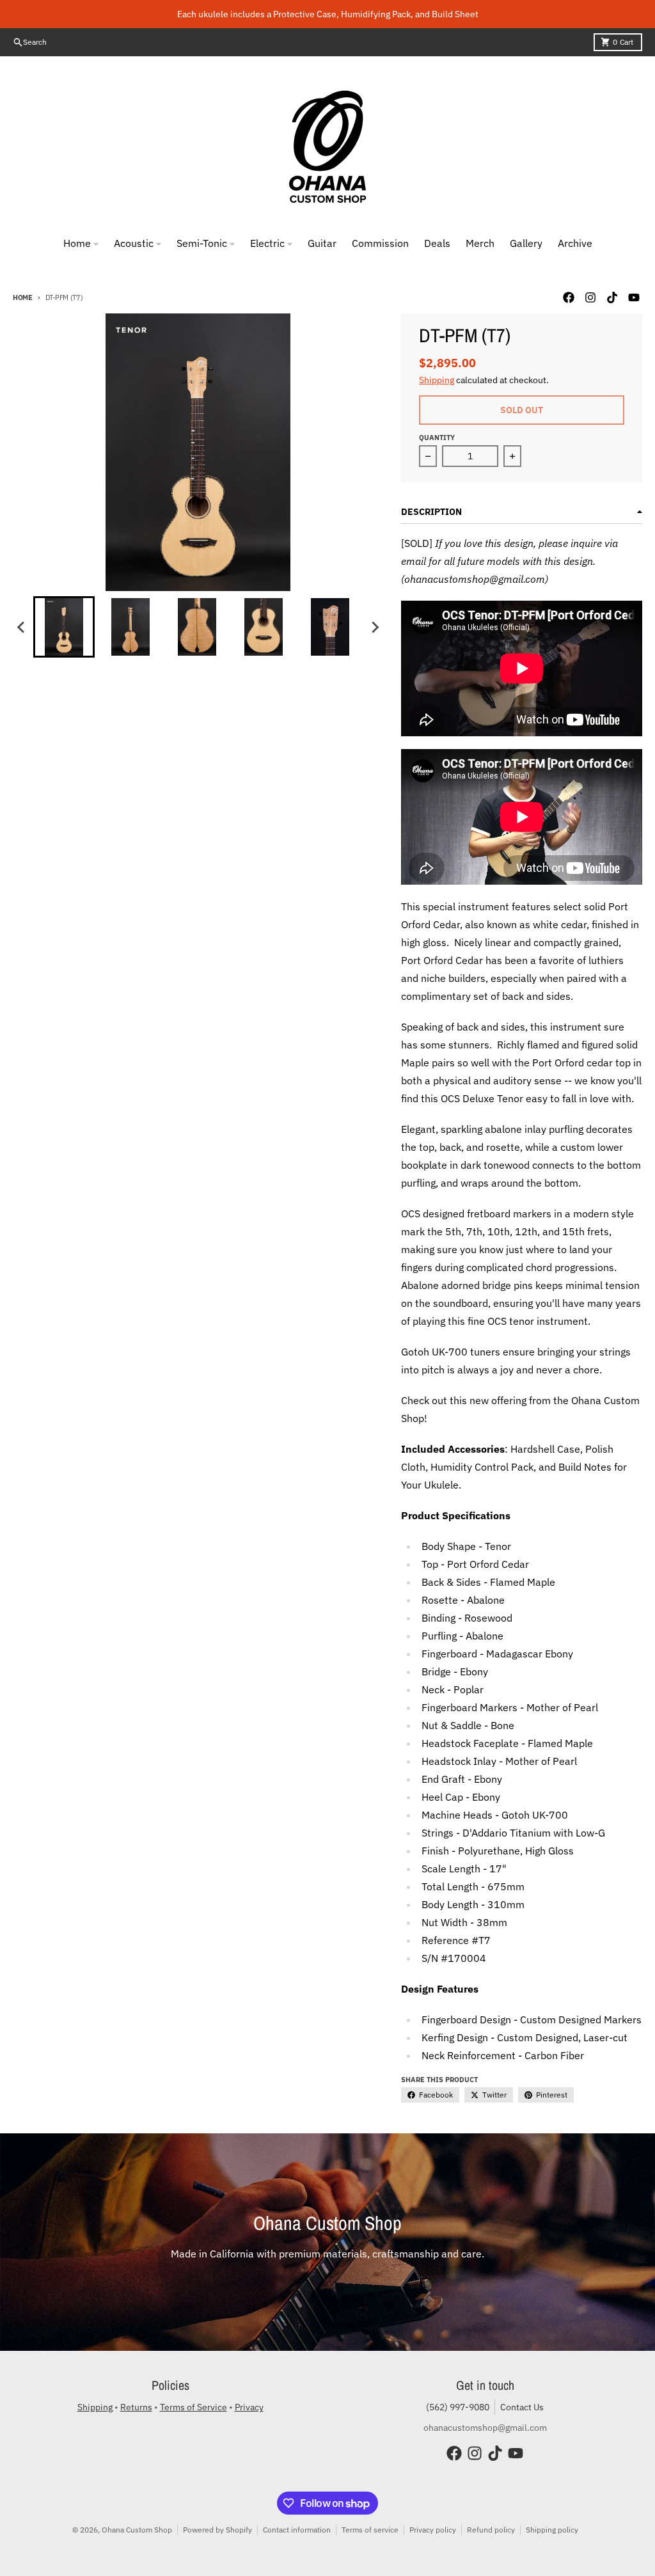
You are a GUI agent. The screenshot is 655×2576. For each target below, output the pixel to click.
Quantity (437, 438)
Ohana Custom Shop (137, 2530)
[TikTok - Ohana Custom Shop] (612, 297)
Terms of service (370, 2530)
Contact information (297, 2530)
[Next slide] (374, 627)
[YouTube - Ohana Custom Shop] (634, 297)
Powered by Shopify (217, 2530)
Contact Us (522, 2407)
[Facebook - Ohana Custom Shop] (569, 297)
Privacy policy (433, 2530)
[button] (64, 627)
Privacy (249, 2407)
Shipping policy (552, 2530)
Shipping (437, 380)
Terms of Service (193, 2407)
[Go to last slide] (22, 627)
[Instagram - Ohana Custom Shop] (590, 297)
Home (23, 297)
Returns (136, 2407)
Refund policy (491, 2530)
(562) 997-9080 (458, 2407)
